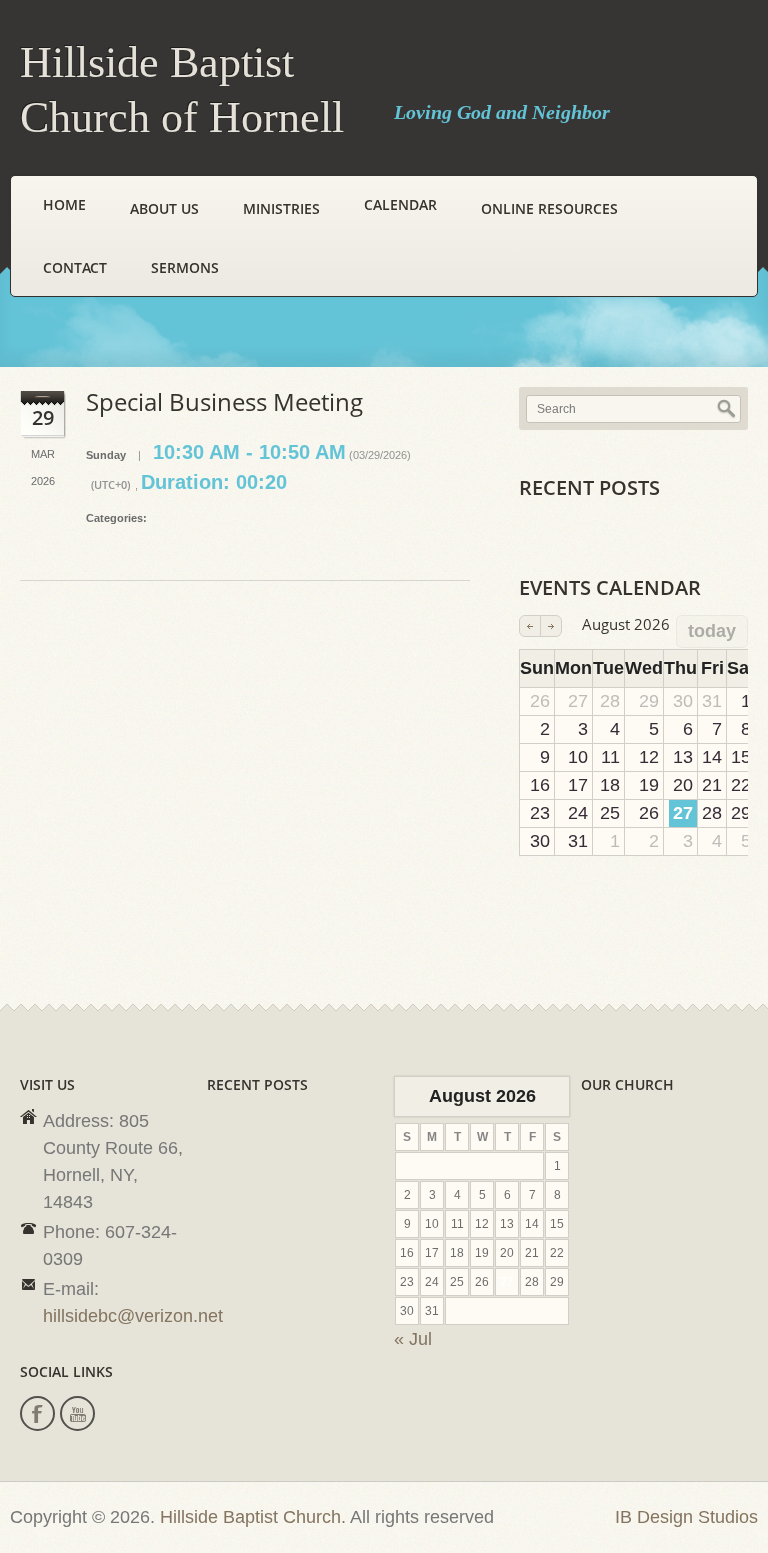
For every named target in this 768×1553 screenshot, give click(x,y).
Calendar (400, 204)
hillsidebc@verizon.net (133, 1316)
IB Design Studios (686, 1517)
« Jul (413, 1339)
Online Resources (549, 208)
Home (64, 204)
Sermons (185, 267)
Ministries (281, 208)
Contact (75, 267)
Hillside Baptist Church (250, 1517)
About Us (164, 208)
